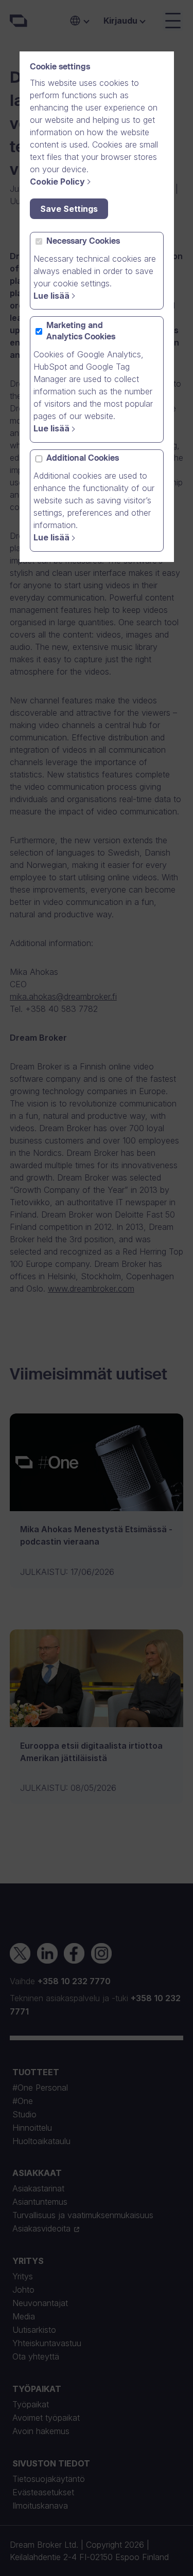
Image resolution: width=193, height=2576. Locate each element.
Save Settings (69, 209)
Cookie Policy (57, 182)
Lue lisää (51, 296)
